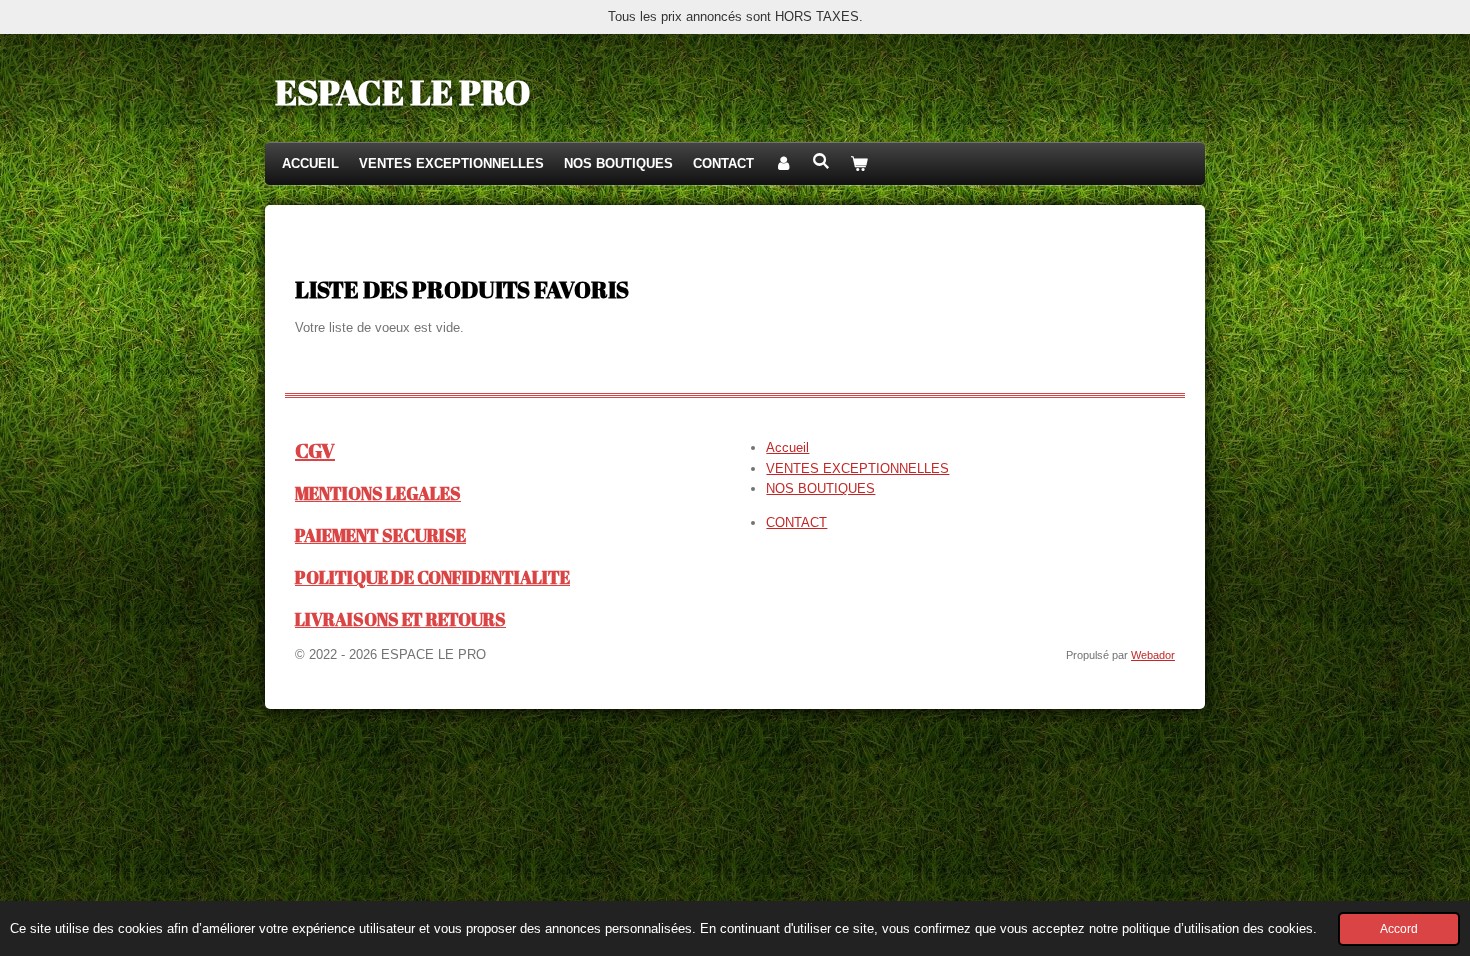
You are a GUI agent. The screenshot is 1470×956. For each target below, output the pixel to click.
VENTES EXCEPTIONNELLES (857, 468)
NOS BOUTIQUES (820, 488)
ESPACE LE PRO (402, 91)
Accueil (787, 447)
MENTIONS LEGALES (378, 493)
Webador (1153, 655)
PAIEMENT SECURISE (380, 535)
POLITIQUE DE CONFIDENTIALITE (432, 577)
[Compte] (783, 164)
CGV (315, 450)
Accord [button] (1399, 928)
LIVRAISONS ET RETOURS (400, 619)
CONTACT (796, 522)
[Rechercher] (821, 161)
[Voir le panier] (859, 164)
